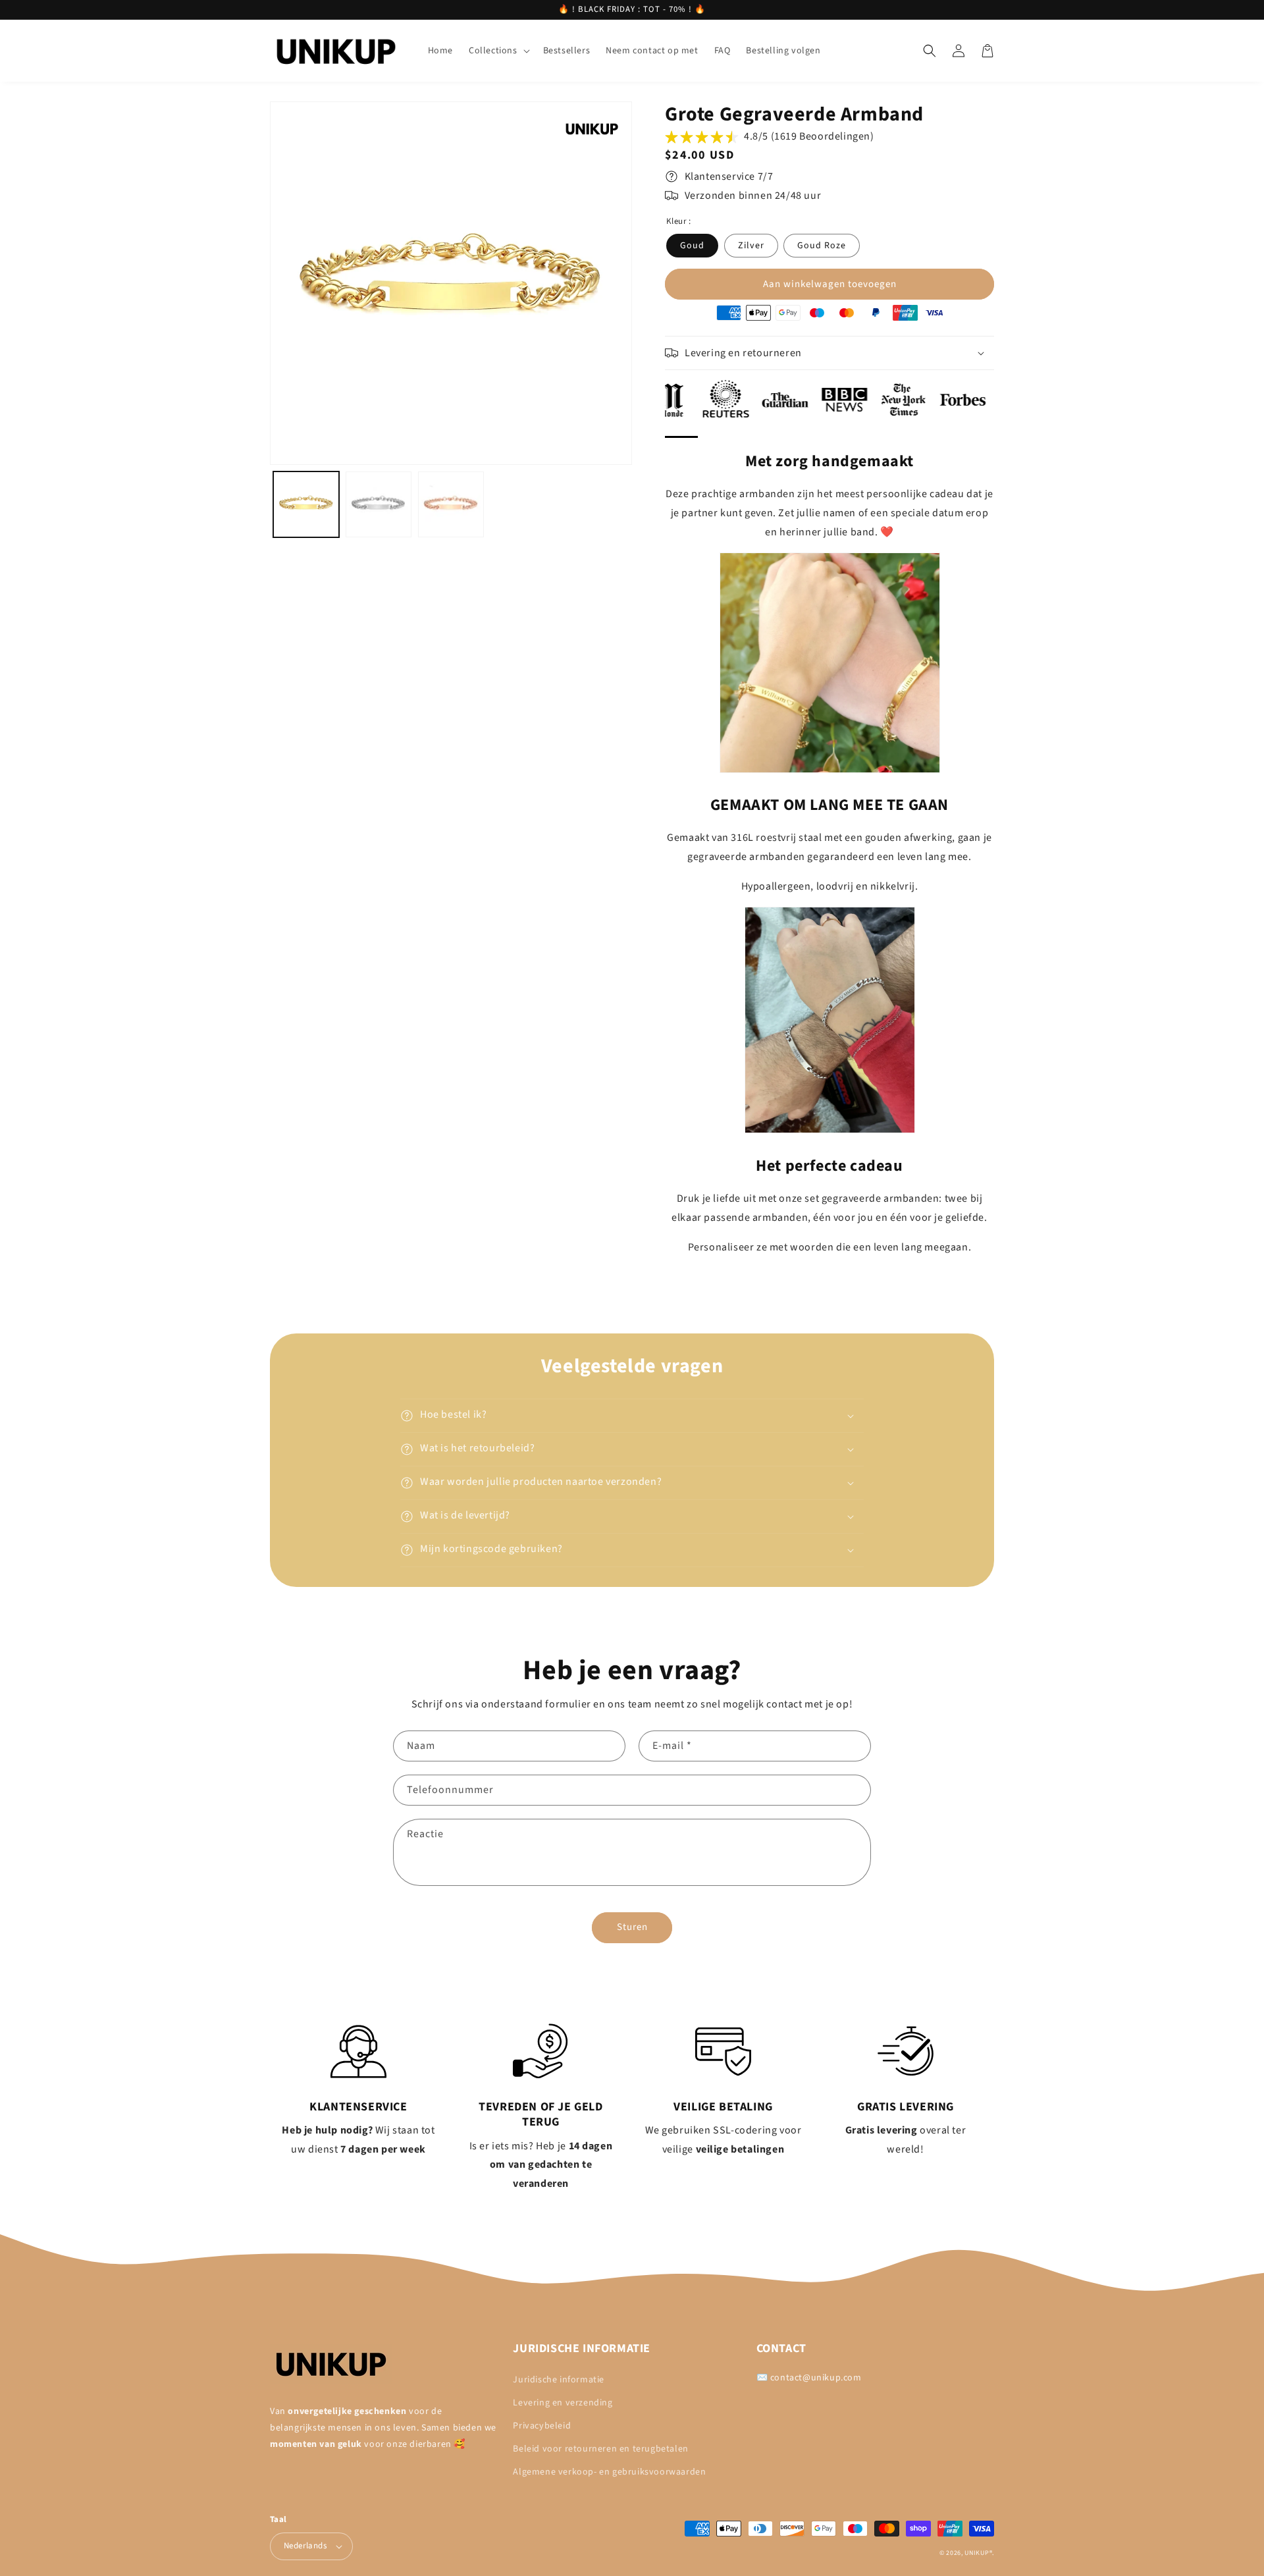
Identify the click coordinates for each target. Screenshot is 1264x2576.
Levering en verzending (563, 2403)
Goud (692, 246)
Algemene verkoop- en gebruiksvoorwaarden (609, 2472)
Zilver (751, 246)
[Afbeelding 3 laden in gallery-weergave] (451, 504)
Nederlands (305, 2546)
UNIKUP (977, 2553)
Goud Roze (822, 246)
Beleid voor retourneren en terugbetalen (600, 2449)
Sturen (632, 1927)
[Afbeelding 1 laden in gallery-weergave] (306, 504)
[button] (498, 51)
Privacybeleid (542, 2426)
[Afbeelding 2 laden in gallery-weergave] (379, 504)
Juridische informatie (559, 2380)
